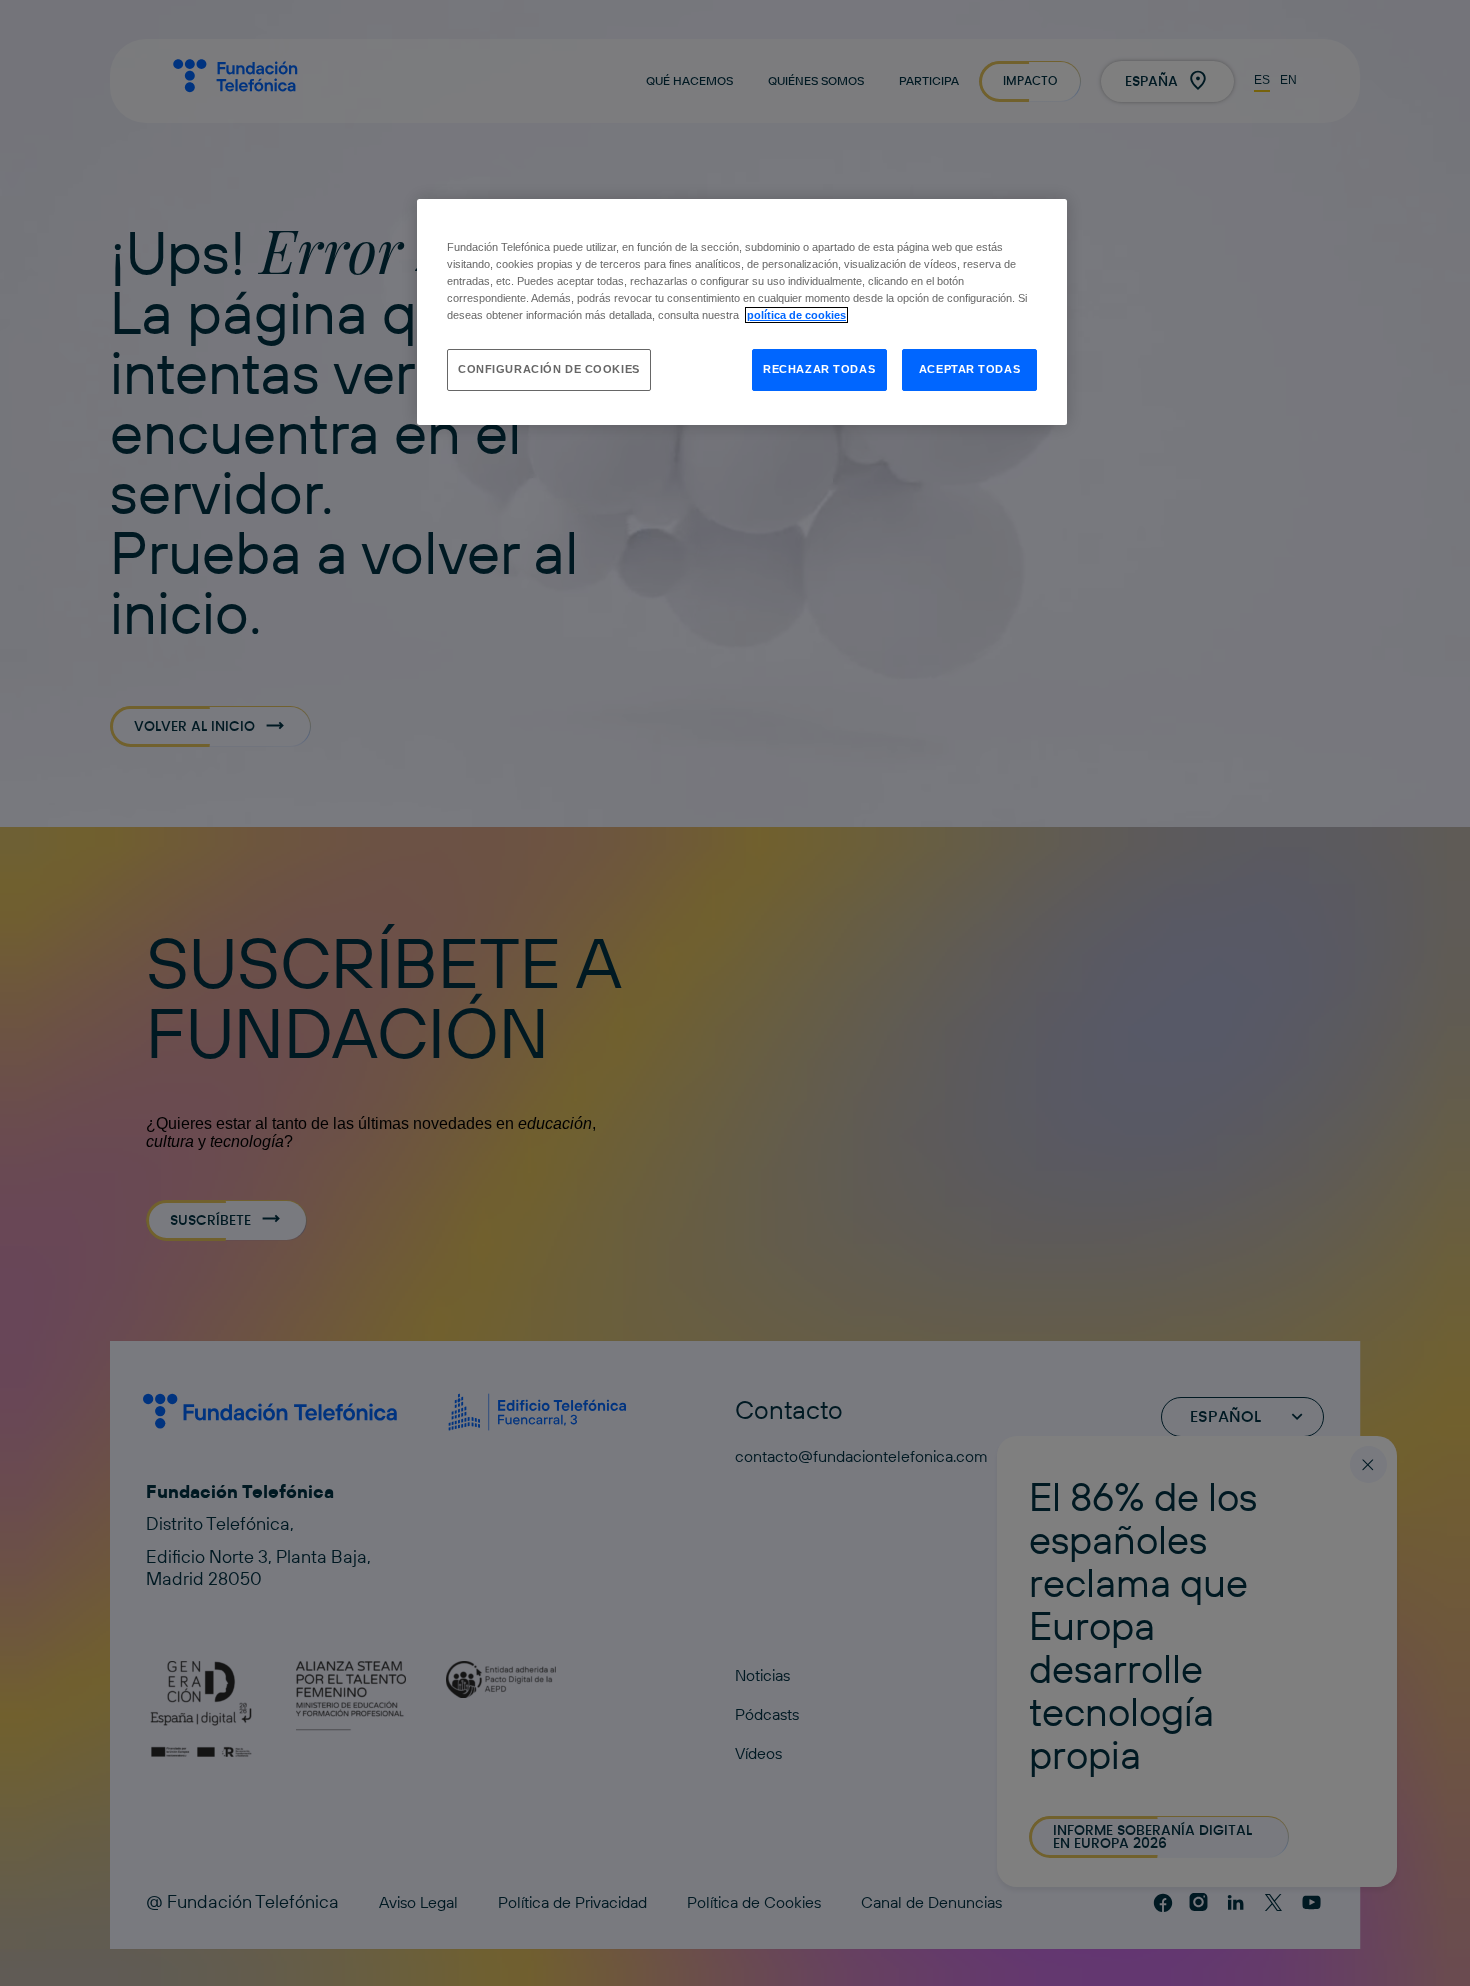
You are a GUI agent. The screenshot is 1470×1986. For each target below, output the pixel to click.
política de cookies (796, 315)
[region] (742, 312)
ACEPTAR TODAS (969, 369)
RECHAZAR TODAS (819, 369)
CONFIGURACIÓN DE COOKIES (549, 369)
